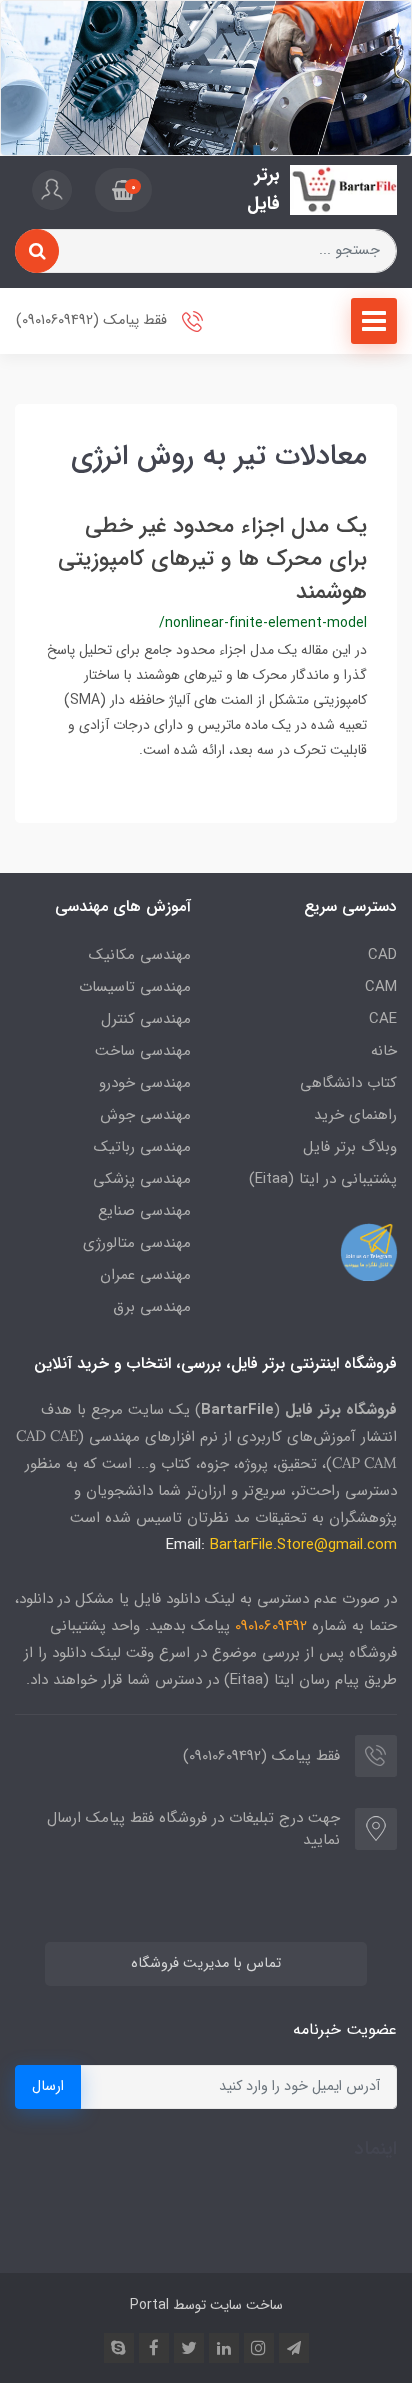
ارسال (48, 2086)
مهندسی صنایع (144, 1211)
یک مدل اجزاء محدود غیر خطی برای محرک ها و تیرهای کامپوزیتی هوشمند (212, 559)
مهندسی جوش (145, 1115)
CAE (383, 1019)
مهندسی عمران (145, 1275)
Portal (149, 2305)
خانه (384, 1051)
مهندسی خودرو (145, 1083)
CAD (382, 955)
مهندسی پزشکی (142, 1179)
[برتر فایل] (343, 190)
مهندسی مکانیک (140, 955)
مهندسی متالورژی (137, 1243)
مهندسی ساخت (143, 1051)
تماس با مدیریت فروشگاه (206, 1963)
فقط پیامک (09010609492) (93, 320)
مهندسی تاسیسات (135, 987)
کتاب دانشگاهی (348, 1083)
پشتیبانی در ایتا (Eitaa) (323, 1179)
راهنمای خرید (355, 1115)
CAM (381, 987)
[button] (123, 190)
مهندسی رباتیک (142, 1147)
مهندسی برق (152, 1307)
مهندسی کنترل (146, 1019)
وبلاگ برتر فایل (350, 1147)
